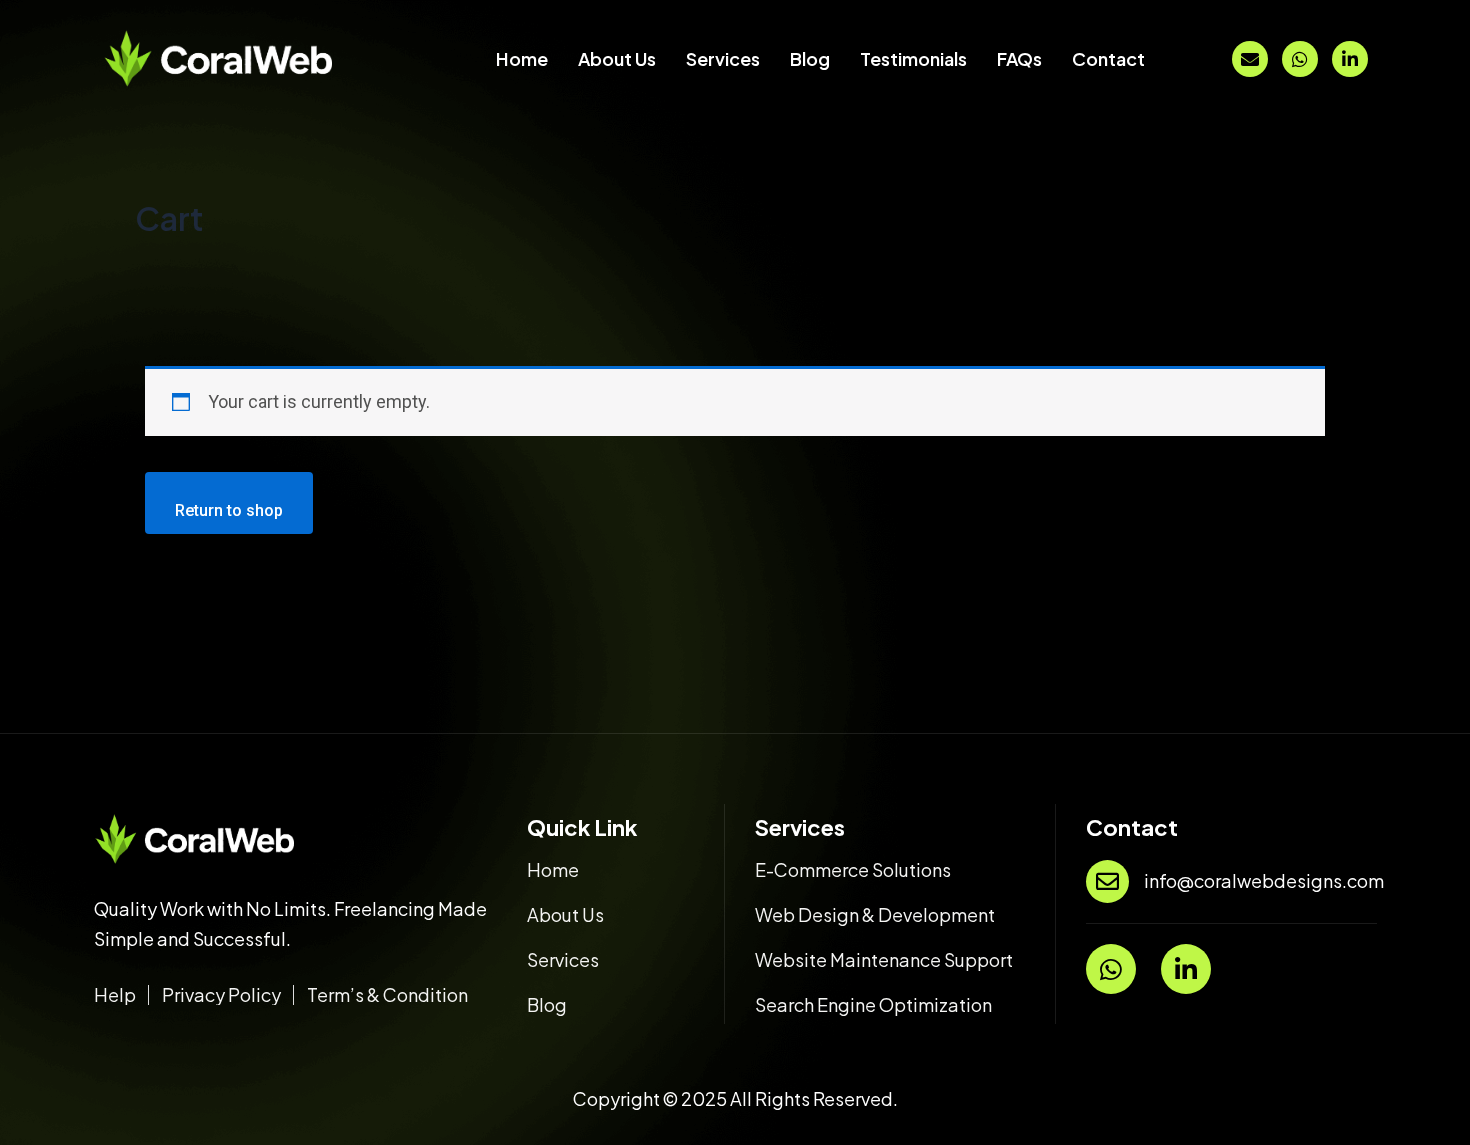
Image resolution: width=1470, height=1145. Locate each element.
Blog (810, 58)
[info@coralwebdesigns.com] (1107, 881)
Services (723, 58)
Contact (1108, 58)
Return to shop (229, 510)
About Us (617, 58)
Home (522, 58)
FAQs (1019, 58)
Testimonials (913, 58)
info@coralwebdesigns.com (1264, 880)
